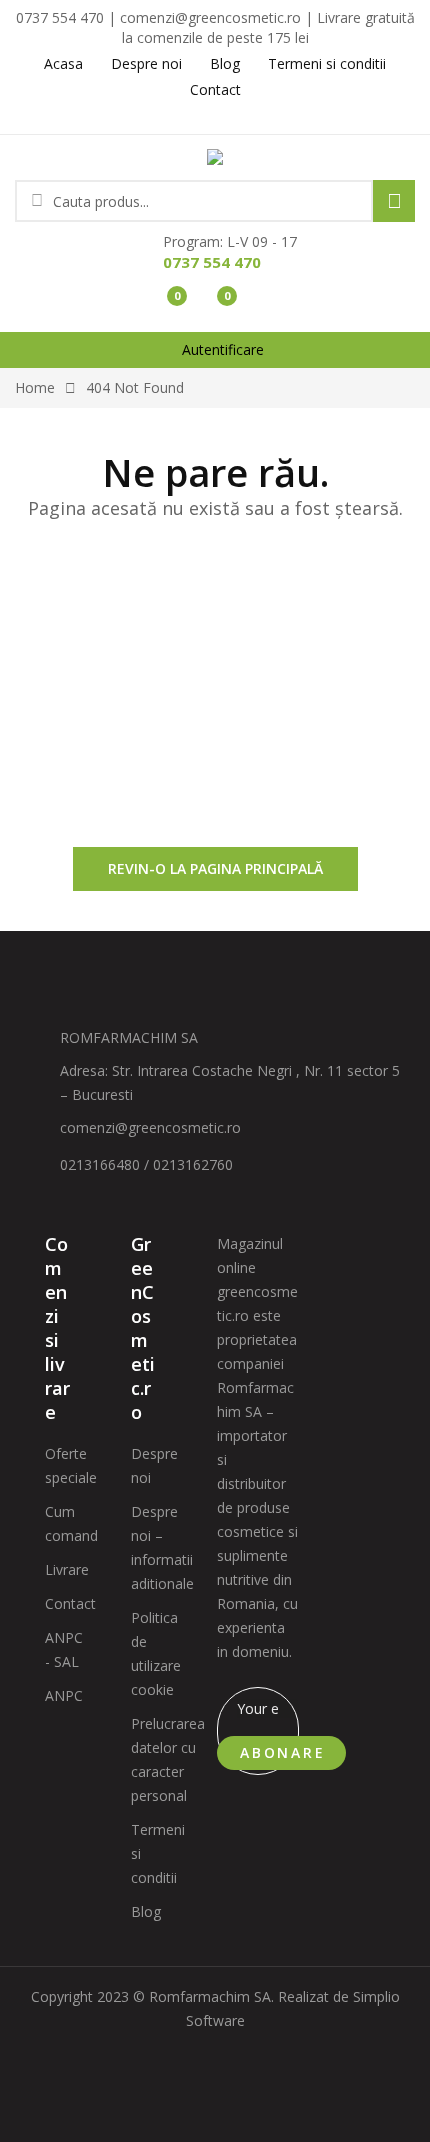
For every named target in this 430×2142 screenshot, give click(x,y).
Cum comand (71, 1523)
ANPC (64, 1695)
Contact (70, 1603)
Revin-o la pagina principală (215, 868)
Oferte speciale (71, 1465)
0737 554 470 (212, 262)
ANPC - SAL (64, 1649)
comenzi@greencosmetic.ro (150, 1127)
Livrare (67, 1569)
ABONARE (283, 1752)
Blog (146, 1911)
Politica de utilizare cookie (156, 1653)
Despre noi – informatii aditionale (162, 1547)
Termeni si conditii (158, 1853)
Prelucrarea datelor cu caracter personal (168, 1759)
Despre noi (154, 1465)
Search (394, 201)
